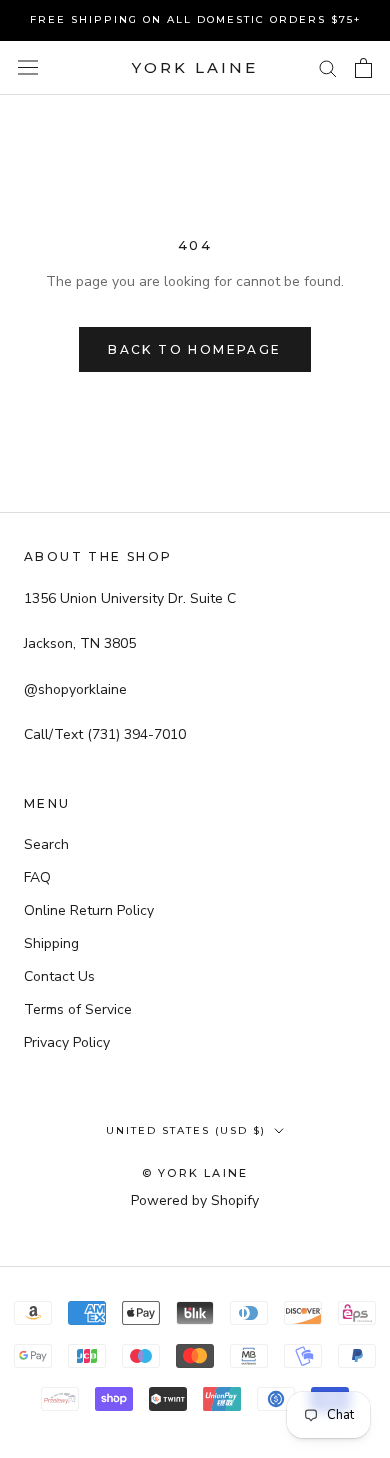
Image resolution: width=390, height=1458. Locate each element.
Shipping (51, 943)
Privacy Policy (67, 1042)
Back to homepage (194, 349)
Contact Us (59, 976)
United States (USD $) (186, 1130)
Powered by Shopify (195, 1200)
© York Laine (195, 1173)
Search (46, 844)
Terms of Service (78, 1009)
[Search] (328, 67)
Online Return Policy (89, 910)
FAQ (37, 877)
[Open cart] (363, 68)
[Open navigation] (28, 67)
